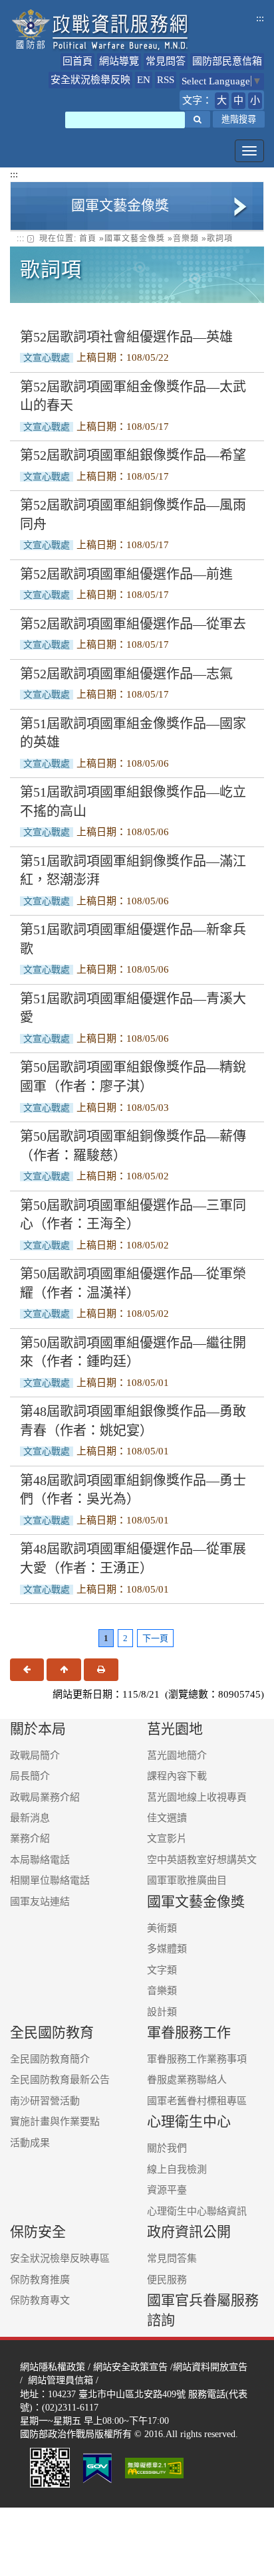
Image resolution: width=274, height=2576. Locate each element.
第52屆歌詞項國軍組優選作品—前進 (126, 574)
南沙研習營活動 (45, 2101)
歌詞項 (220, 239)
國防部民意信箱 (227, 61)
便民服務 (167, 2280)
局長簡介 (30, 1776)
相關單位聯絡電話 (50, 1880)
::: (260, 18)
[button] (198, 119)
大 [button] (222, 100)
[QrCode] (50, 2467)
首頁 (88, 239)
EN (144, 80)
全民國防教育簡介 (50, 2059)
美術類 (162, 1928)
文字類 (162, 1970)
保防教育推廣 (40, 2280)
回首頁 (77, 61)
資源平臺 (167, 2190)
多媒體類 (167, 1949)
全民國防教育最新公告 (60, 2080)
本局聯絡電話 (40, 1860)
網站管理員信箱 (61, 2380)
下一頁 (155, 1638)
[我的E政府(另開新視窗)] (97, 2467)
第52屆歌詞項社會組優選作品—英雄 (126, 337)
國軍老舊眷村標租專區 (197, 2101)
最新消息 (30, 1818)
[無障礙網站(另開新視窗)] (156, 2467)
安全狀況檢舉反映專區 (60, 2258)
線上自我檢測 (177, 2169)
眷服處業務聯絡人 (187, 2080)
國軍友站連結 (40, 1902)
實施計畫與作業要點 (55, 2122)
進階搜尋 (239, 119)
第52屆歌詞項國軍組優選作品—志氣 (126, 674)
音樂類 (186, 239)
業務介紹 (30, 1838)
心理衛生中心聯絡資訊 (197, 2211)
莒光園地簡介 (177, 1755)
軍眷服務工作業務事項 (197, 2059)
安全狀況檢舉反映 (90, 80)
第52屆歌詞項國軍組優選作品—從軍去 (133, 624)
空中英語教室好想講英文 (202, 1860)
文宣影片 (167, 1838)
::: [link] (21, 239)
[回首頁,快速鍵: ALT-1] (101, 30)
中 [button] (238, 100)
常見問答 (166, 61)
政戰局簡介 (35, 1755)
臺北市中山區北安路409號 (132, 2394)
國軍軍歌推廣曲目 (187, 1880)
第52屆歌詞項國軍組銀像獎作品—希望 (133, 455)
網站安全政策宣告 (130, 2367)
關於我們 (167, 2148)
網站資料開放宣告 (210, 2367)
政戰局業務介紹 (45, 1797)
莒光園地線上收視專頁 (197, 1797)
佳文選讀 (167, 1818)
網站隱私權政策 (53, 2367)
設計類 (162, 2012)
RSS (166, 80)
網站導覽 (119, 61)
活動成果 (30, 2143)
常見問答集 (172, 2258)
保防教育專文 (40, 2300)
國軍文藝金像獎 (135, 239)
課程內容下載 (177, 1776)
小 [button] (255, 100)
